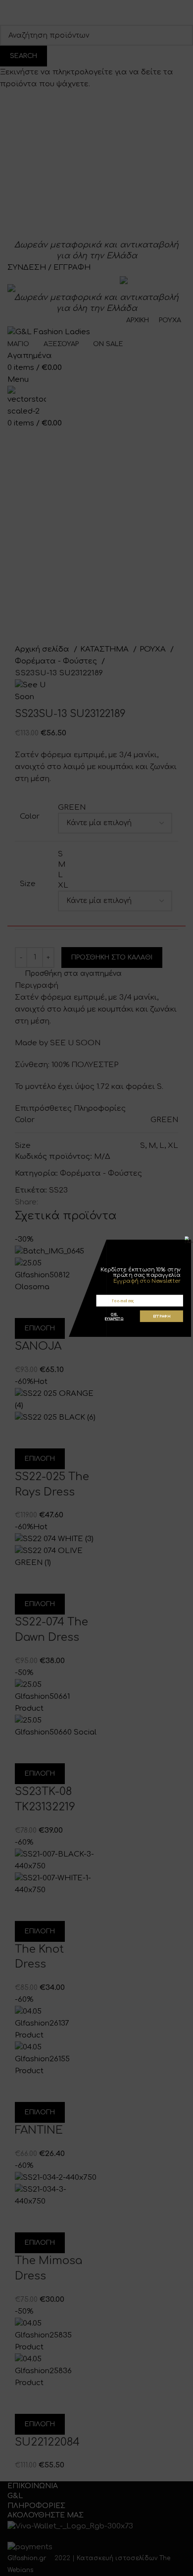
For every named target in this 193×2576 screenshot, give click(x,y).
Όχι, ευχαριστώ (114, 1316)
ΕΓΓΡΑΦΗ (162, 1316)
